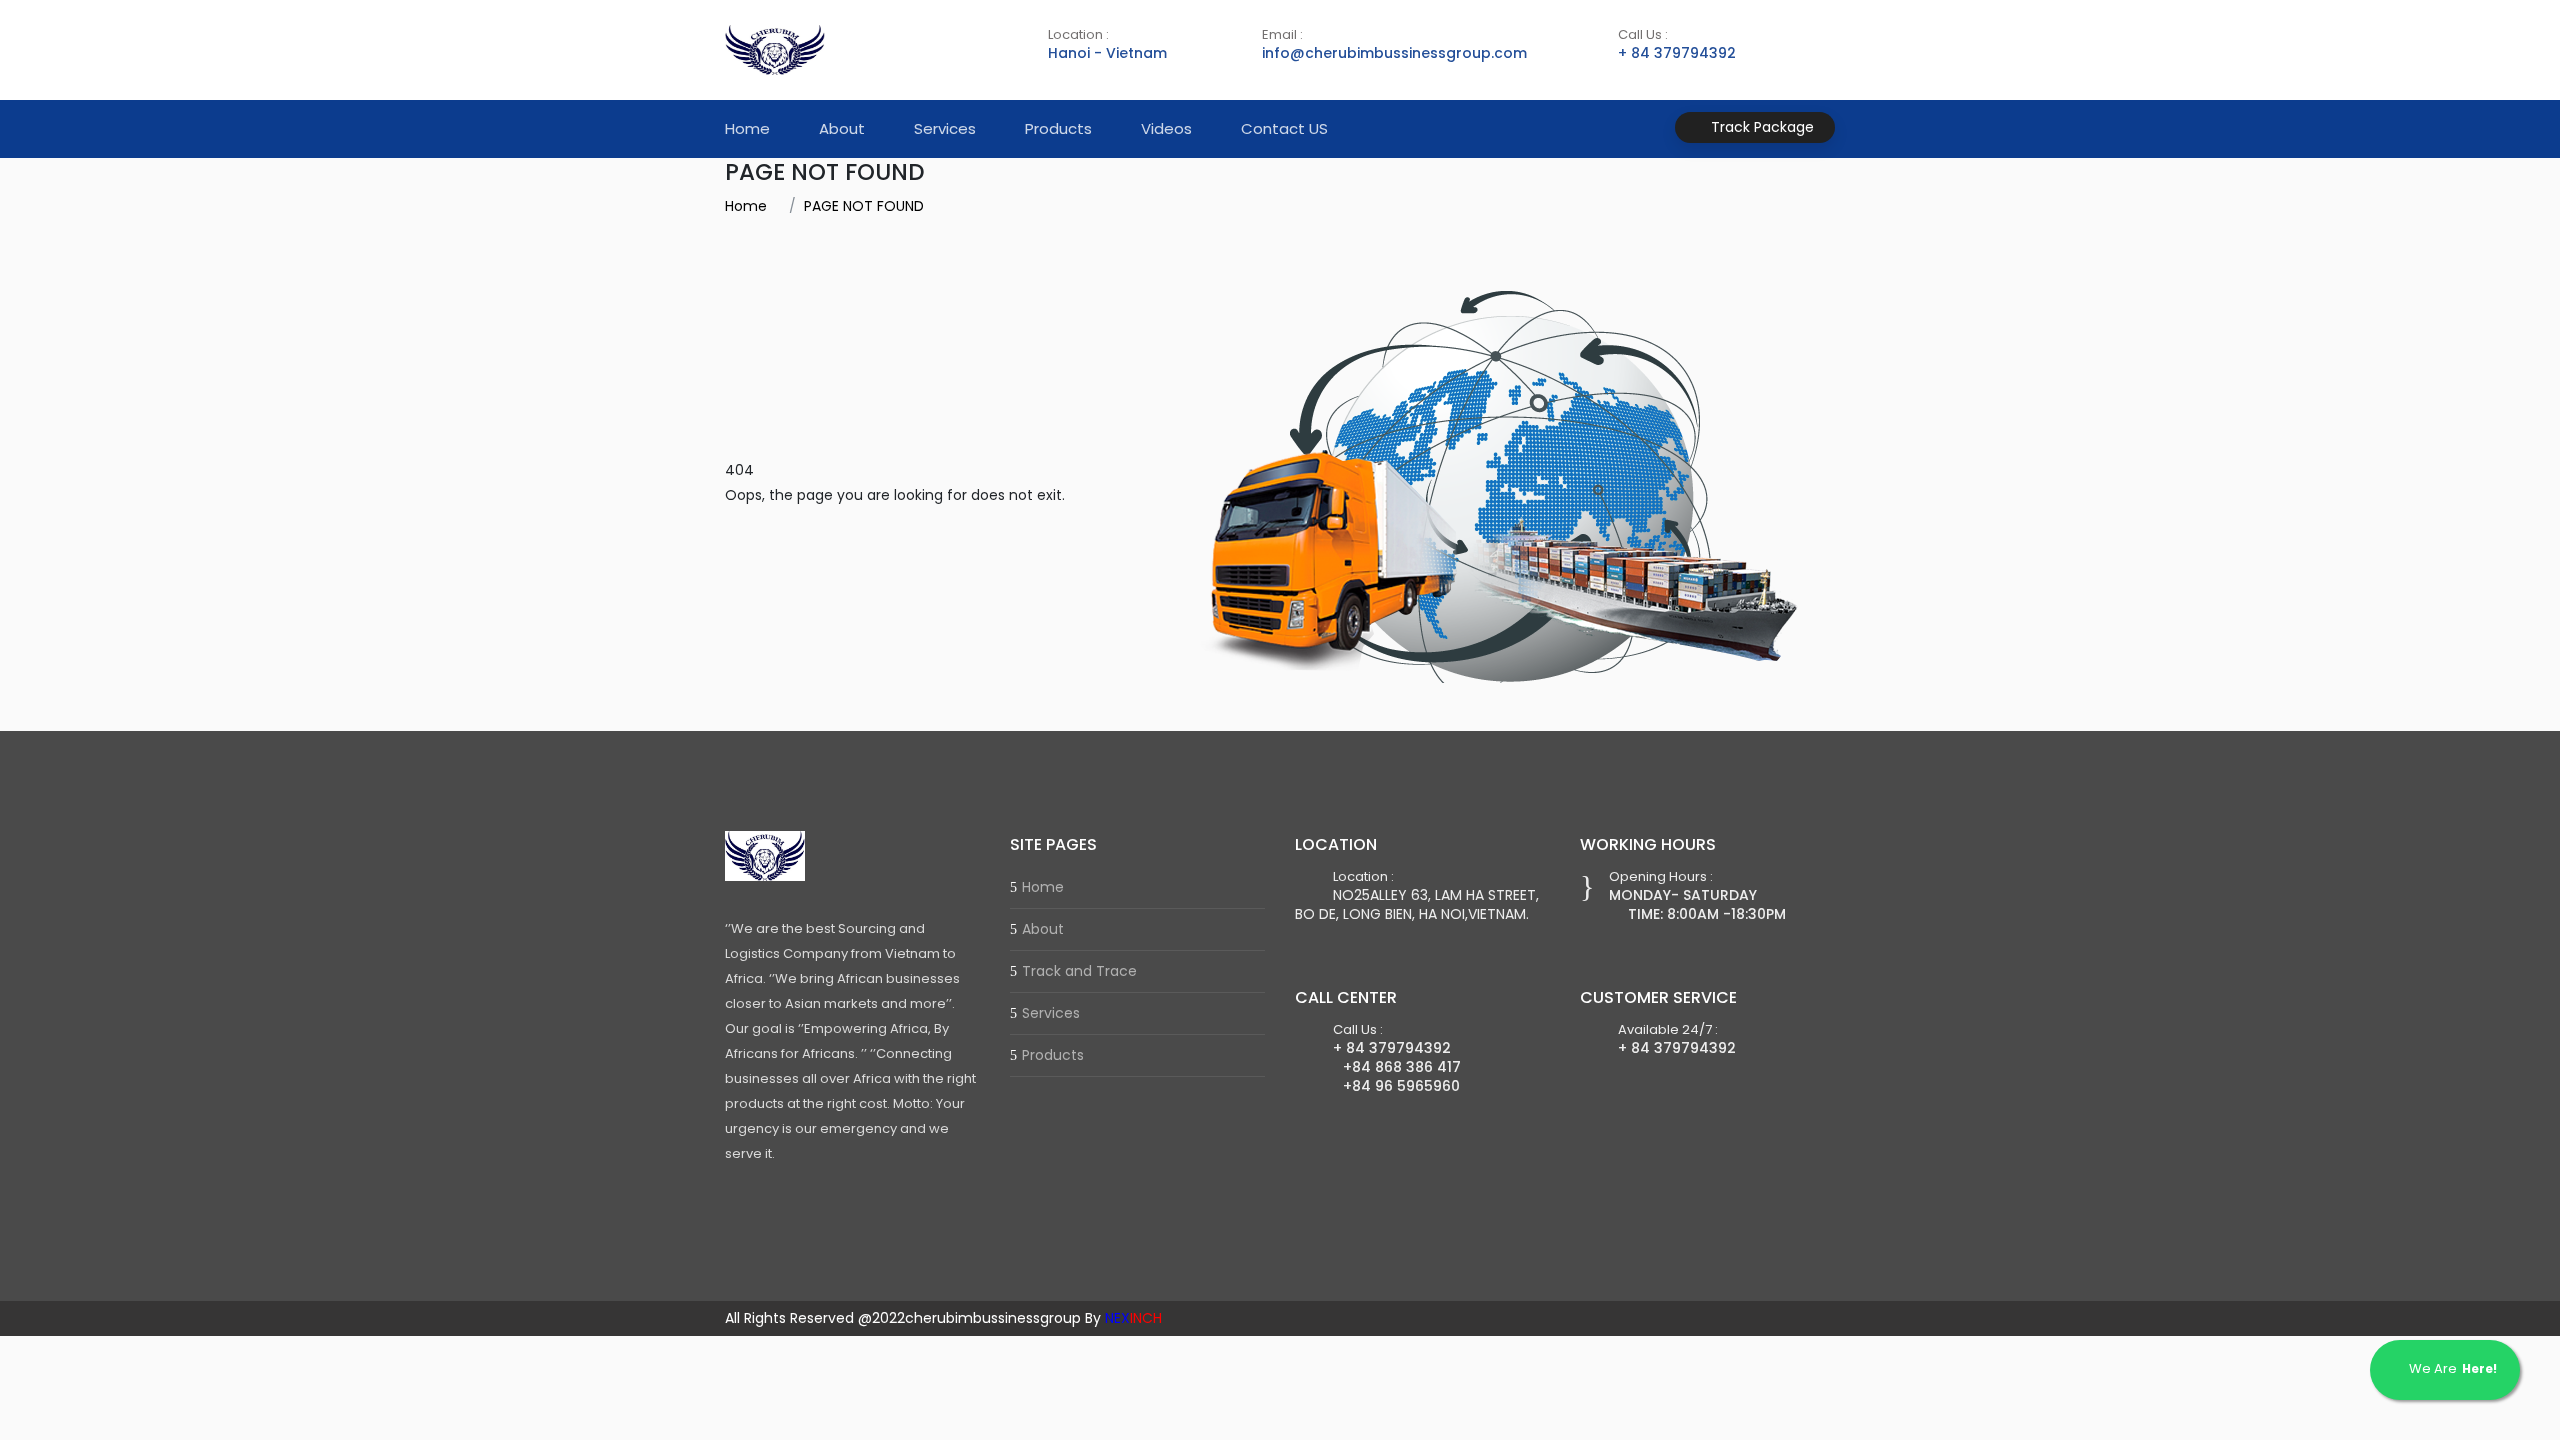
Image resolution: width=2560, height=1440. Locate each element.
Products (1058, 128)
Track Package (1760, 127)
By (1123, 1318)
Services (945, 128)
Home (747, 128)
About (842, 128)
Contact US (1284, 128)
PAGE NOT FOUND (864, 206)
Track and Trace (1079, 971)
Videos (1166, 128)
